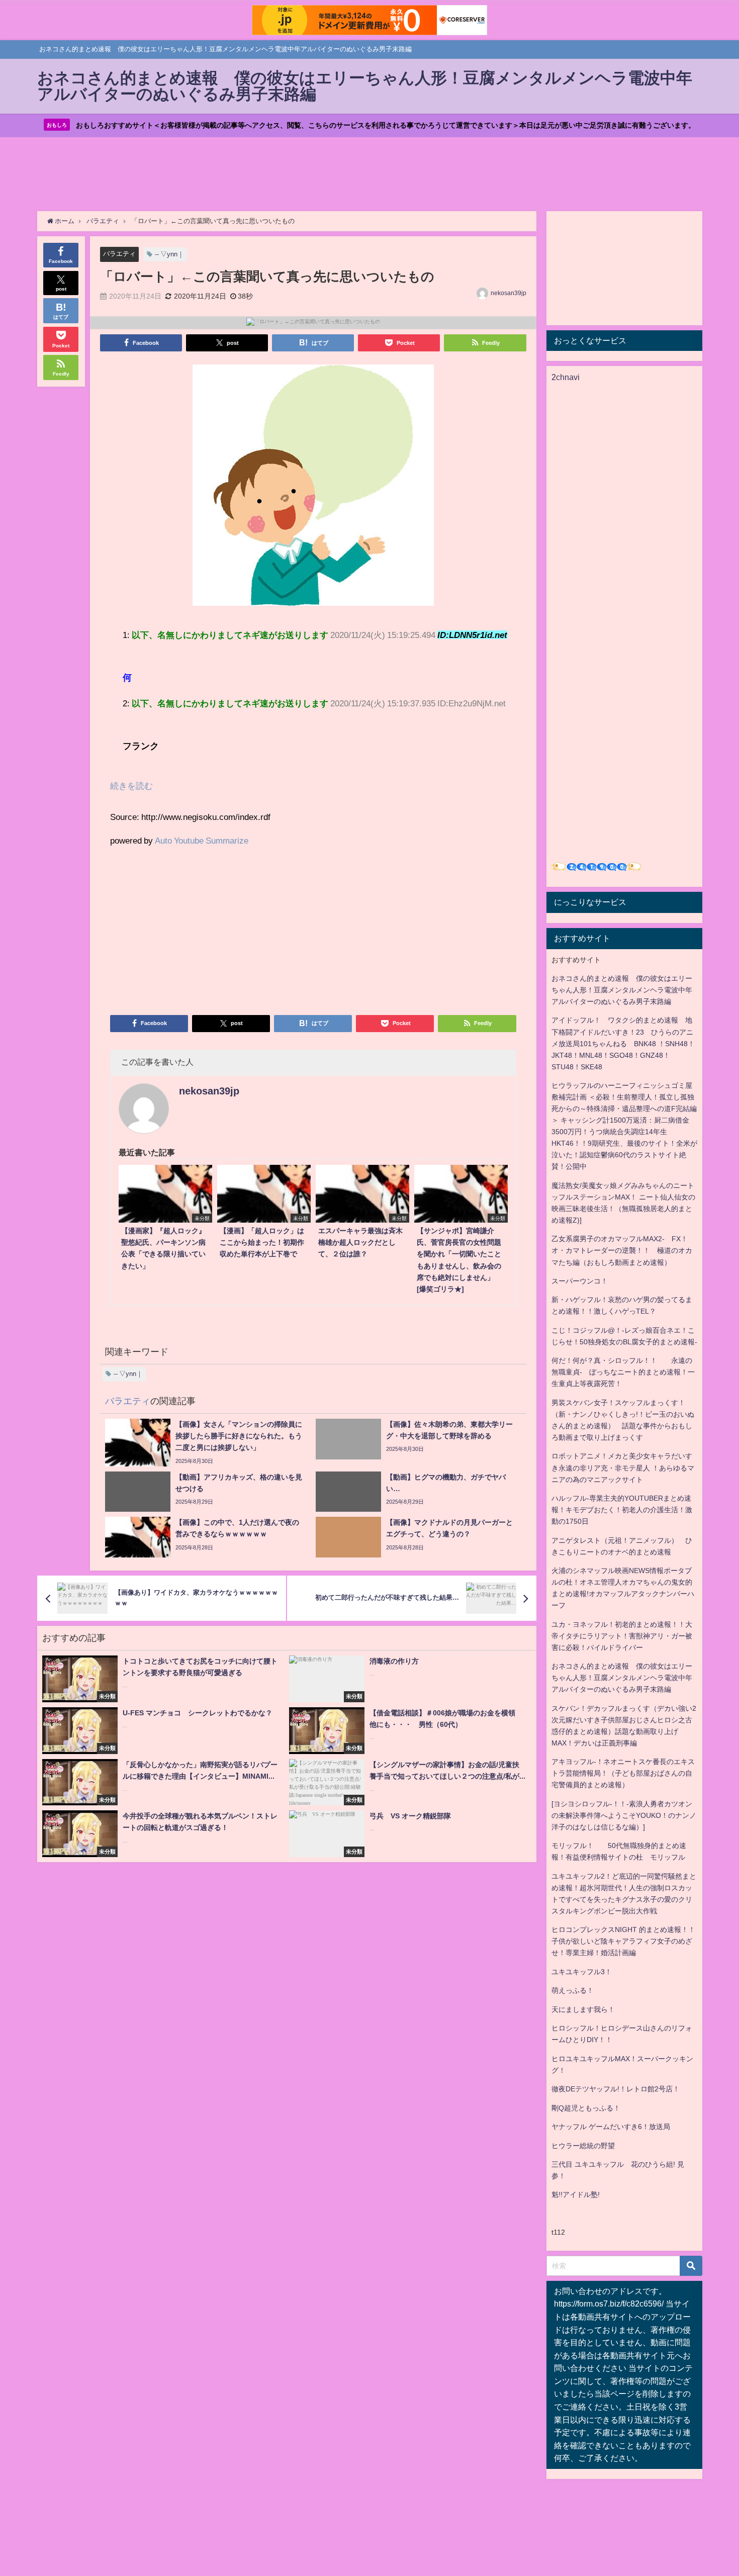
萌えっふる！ (573, 1990)
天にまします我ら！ (583, 2009)
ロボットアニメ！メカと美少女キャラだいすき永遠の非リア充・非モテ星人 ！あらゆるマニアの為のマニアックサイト (623, 1467)
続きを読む (131, 786)
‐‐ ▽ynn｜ (169, 254)
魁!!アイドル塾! (576, 2194)
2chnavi (566, 377)
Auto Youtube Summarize (202, 840)
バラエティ (119, 254)
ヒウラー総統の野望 (583, 2146)
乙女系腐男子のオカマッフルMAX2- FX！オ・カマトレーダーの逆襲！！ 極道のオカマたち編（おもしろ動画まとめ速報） (622, 1250)
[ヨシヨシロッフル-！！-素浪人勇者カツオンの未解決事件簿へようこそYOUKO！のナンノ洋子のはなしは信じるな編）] (624, 1815)
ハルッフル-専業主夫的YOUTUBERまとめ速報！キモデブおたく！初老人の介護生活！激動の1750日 (622, 1510)
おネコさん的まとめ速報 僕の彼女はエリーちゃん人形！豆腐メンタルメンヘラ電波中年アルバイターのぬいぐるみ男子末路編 (622, 990)
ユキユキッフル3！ (582, 1972)
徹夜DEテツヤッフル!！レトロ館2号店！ (616, 2089)
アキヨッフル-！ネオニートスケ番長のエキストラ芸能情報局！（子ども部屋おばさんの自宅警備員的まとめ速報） (623, 1773)
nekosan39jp (509, 293)
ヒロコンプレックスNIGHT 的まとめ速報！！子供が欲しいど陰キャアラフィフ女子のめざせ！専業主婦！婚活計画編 (623, 1941)
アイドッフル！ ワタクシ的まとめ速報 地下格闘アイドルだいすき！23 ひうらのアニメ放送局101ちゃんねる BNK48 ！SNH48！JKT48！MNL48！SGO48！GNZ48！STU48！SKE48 (623, 1043)
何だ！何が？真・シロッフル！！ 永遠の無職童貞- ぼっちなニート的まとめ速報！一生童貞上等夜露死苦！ (623, 1372)
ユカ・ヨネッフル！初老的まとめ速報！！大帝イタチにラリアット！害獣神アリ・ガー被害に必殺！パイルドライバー (622, 1636)
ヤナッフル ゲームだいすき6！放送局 (611, 2127)
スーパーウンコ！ (580, 1281)
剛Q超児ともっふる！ (586, 2108)
